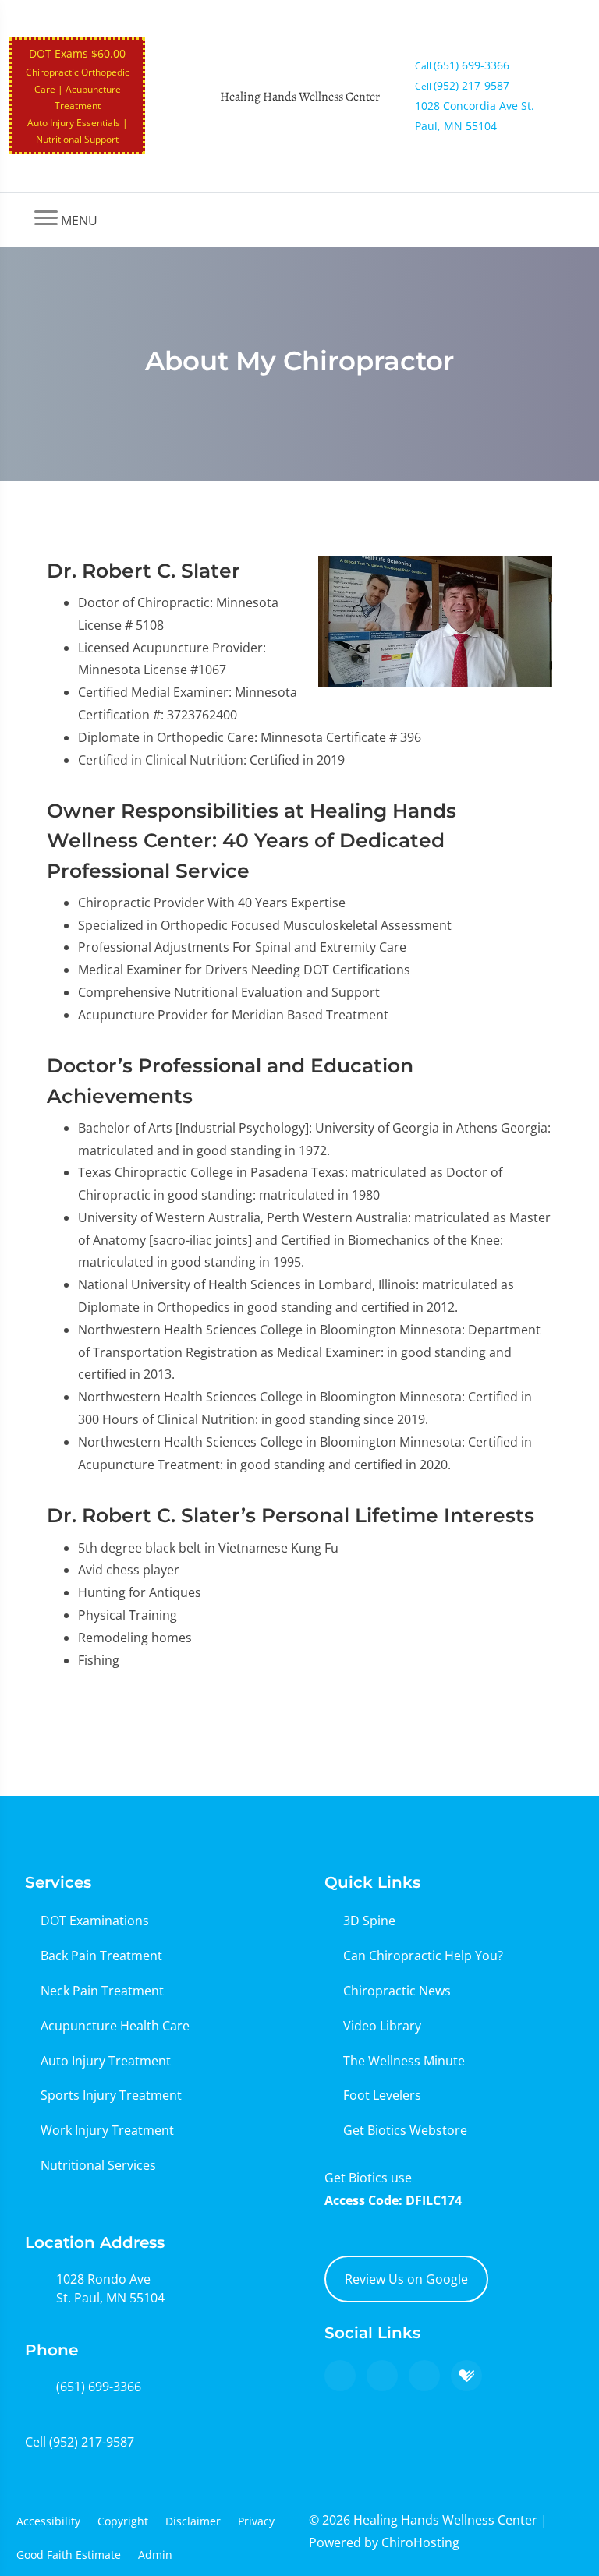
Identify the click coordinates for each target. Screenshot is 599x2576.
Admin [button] (155, 2555)
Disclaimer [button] (193, 2521)
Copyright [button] (123, 2521)
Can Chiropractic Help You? (423, 1956)
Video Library (382, 2026)
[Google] (340, 2376)
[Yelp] (424, 2376)
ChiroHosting (420, 2542)
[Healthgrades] (466, 2376)
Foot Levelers (382, 2095)
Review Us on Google (406, 2279)
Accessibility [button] (48, 2521)
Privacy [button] (256, 2521)
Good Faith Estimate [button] (69, 2555)
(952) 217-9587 (92, 2442)
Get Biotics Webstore (405, 2130)
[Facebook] (382, 2376)
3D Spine (369, 1921)
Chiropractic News (397, 1991)
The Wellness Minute (404, 2061)
